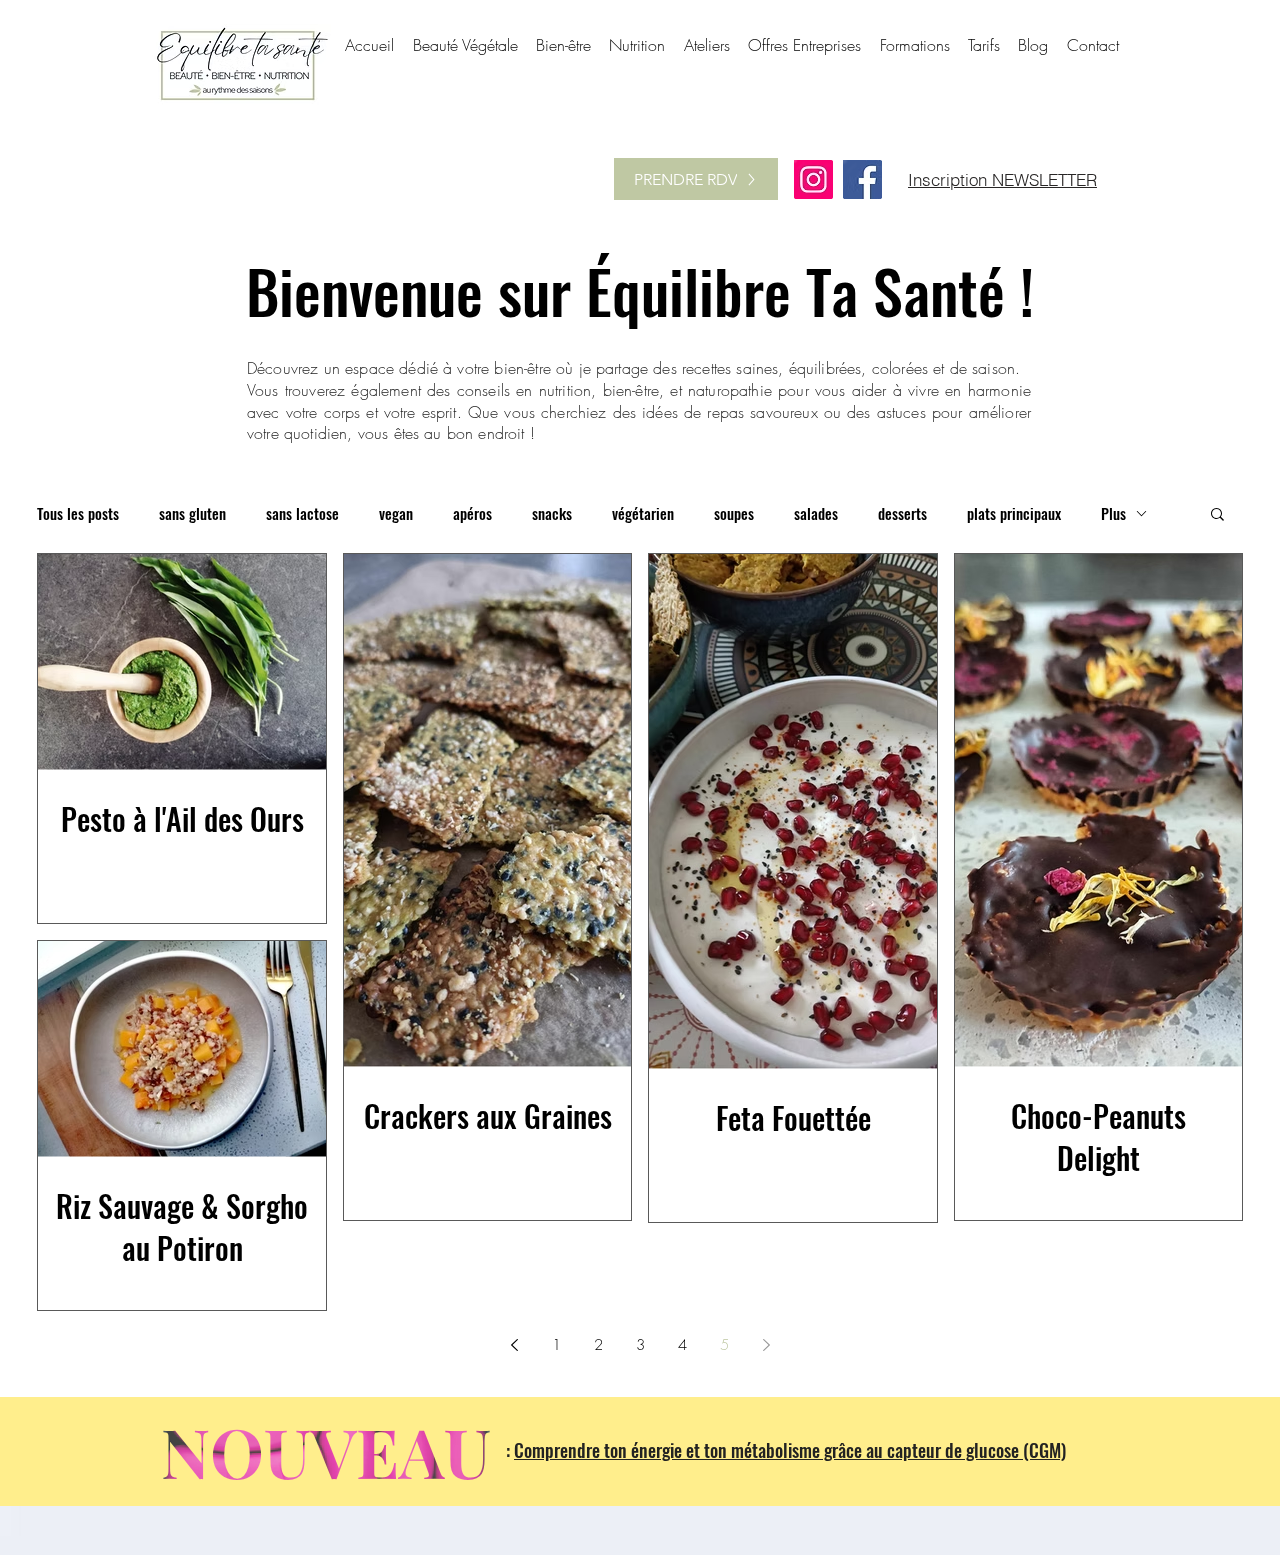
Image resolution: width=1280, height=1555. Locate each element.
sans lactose (302, 513)
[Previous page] (514, 1345)
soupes (734, 513)
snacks (552, 513)
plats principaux (1014, 513)
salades (816, 513)
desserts (902, 513)
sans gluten (192, 513)
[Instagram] (813, 179)
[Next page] (766, 1345)
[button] (1217, 515)
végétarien (643, 513)
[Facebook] (862, 179)
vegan (396, 513)
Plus (1113, 513)
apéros (472, 513)
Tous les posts (78, 513)
